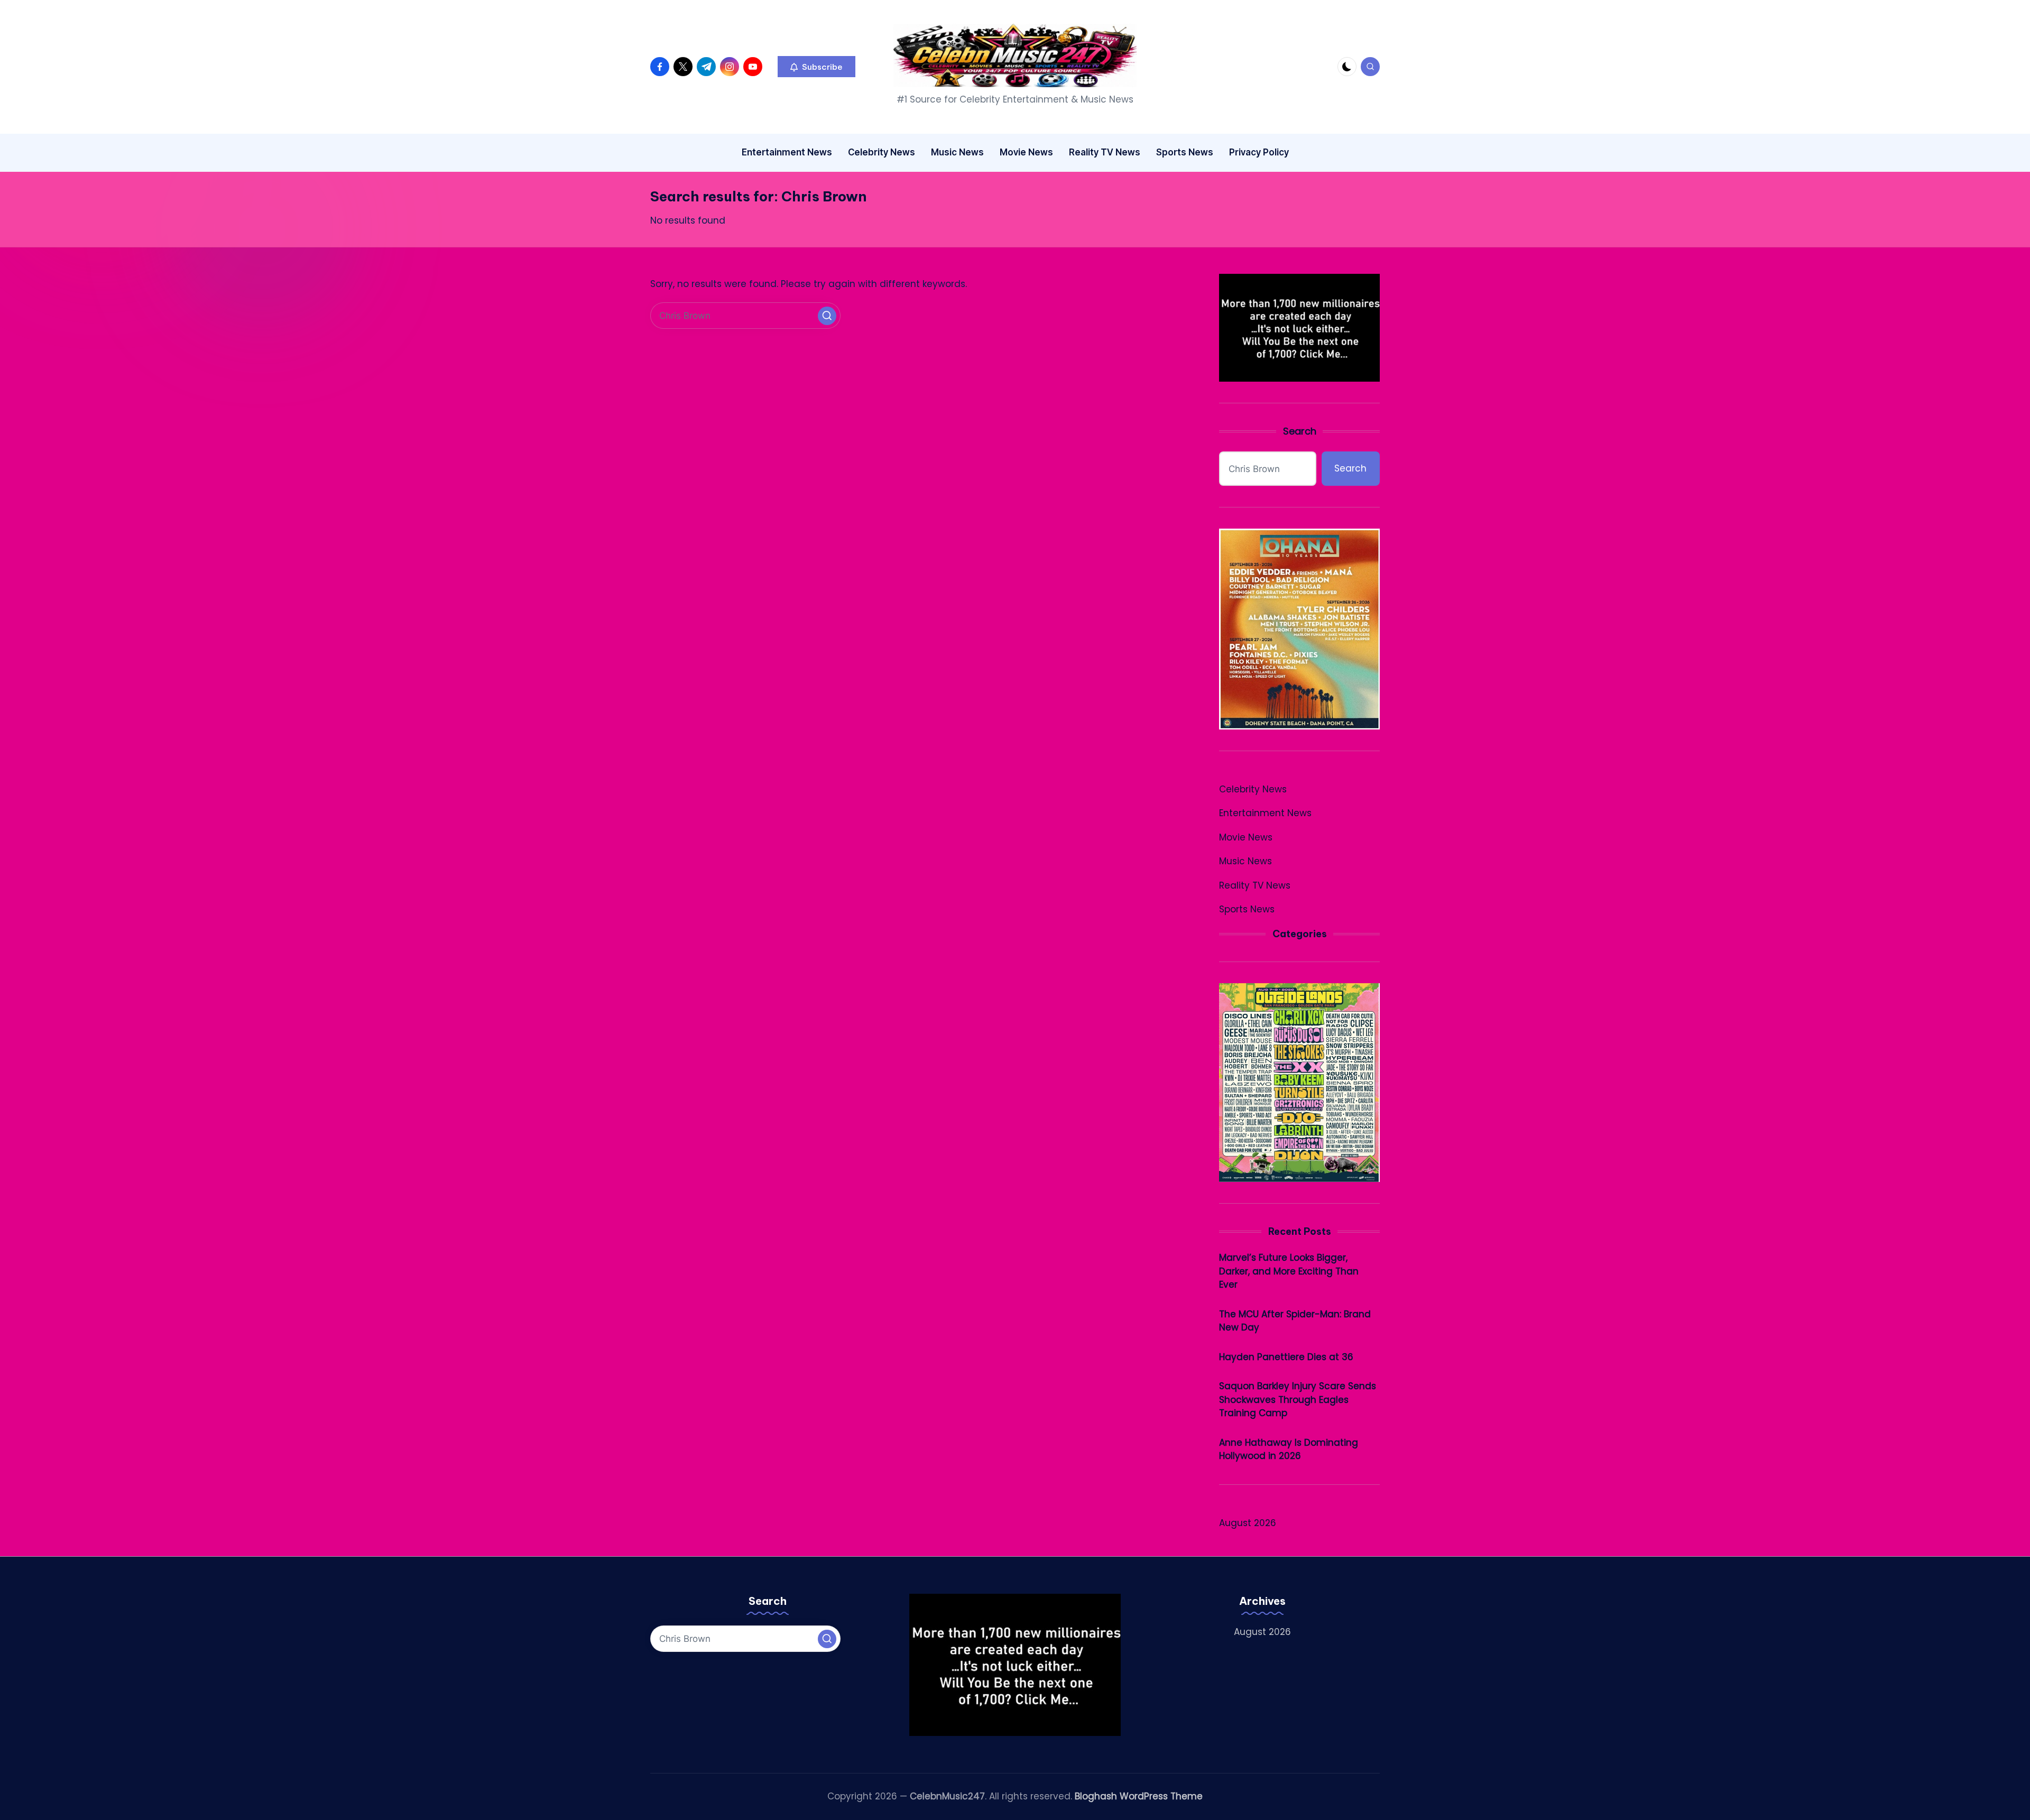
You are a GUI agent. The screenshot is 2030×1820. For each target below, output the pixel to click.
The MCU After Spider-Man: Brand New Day (1295, 1321)
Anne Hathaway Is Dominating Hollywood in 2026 (1289, 1449)
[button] (816, 67)
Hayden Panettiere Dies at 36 (1286, 1357)
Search (1300, 431)
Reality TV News (1255, 885)
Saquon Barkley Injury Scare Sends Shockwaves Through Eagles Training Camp (1298, 1399)
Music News (1245, 861)
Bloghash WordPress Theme (1139, 1796)
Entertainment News (1265, 813)
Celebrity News (1253, 789)
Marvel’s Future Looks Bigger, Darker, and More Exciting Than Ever (1289, 1271)
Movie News (1246, 837)
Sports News (1247, 909)
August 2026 (1248, 1523)
